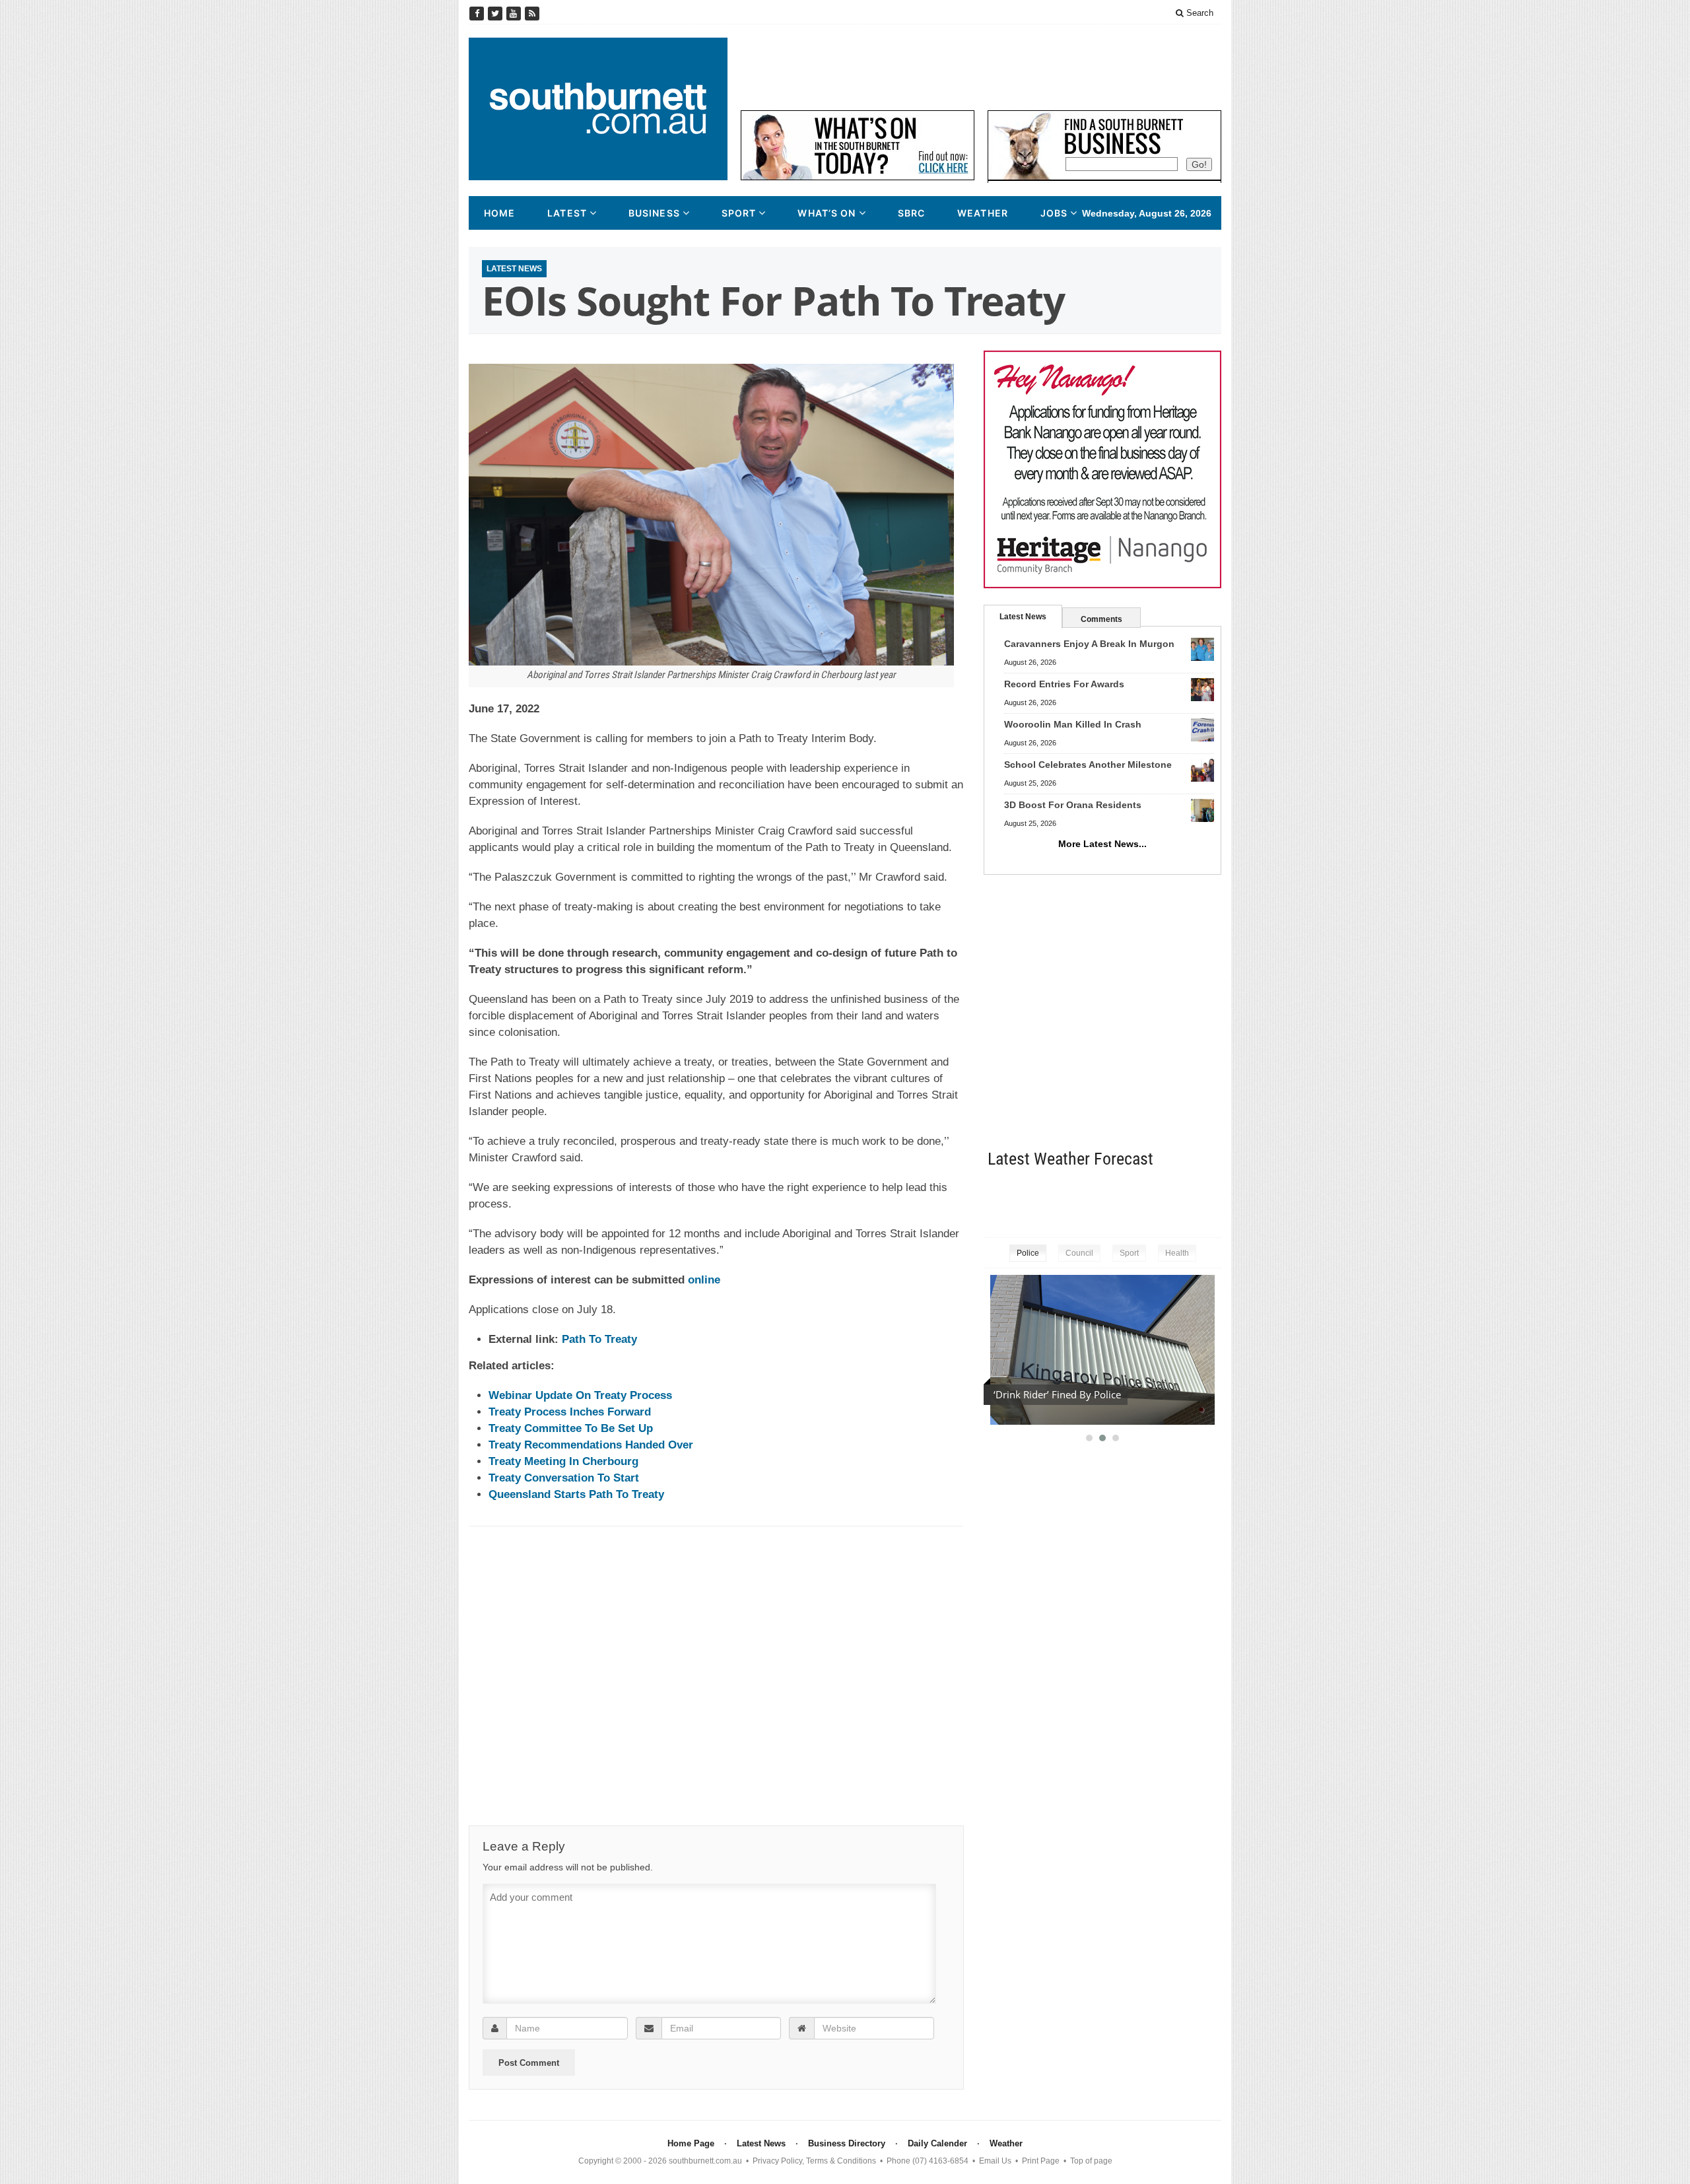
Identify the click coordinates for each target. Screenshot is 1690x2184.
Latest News (514, 269)
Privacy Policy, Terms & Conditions (814, 2161)
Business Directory (847, 2143)
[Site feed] (532, 14)
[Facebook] (478, 14)
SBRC (911, 213)
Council (1079, 1253)
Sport (739, 213)
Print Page (1041, 2161)
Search (1199, 13)
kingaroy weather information (1215, 1200)
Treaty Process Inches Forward (570, 1412)
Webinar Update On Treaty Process (580, 1395)
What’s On (827, 213)
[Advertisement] (981, 67)
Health (1177, 1253)
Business (654, 213)
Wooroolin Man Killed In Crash (1073, 724)
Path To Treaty (599, 1339)
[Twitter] (496, 14)
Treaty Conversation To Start (564, 1478)
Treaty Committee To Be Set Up (571, 1428)
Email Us (995, 2161)
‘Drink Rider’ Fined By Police (1057, 1394)
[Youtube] (515, 14)
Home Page (691, 2143)
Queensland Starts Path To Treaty (576, 1494)
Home (499, 213)
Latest (567, 213)
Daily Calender (937, 2143)
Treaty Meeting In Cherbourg (563, 1461)
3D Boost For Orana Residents (1073, 805)
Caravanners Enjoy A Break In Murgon (1089, 644)
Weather (983, 213)
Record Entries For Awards (1064, 684)
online (704, 1280)
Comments (1101, 619)
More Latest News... (1102, 844)
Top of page (1091, 2161)
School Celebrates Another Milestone (1088, 765)
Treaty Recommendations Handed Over (591, 1445)
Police (1028, 1253)
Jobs (1054, 213)
